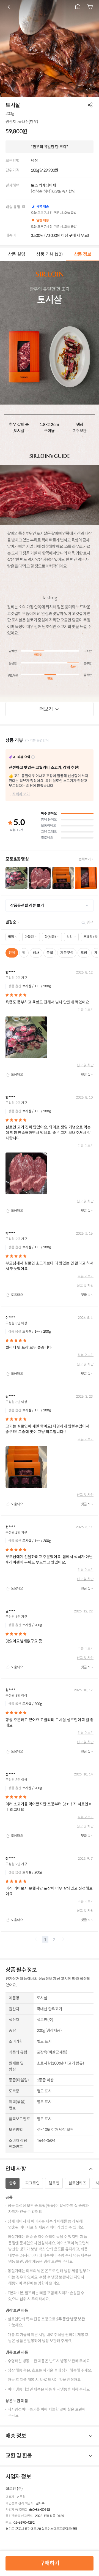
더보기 (46, 709)
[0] (90, 7)
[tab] (16, 254)
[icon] (9, 7)
